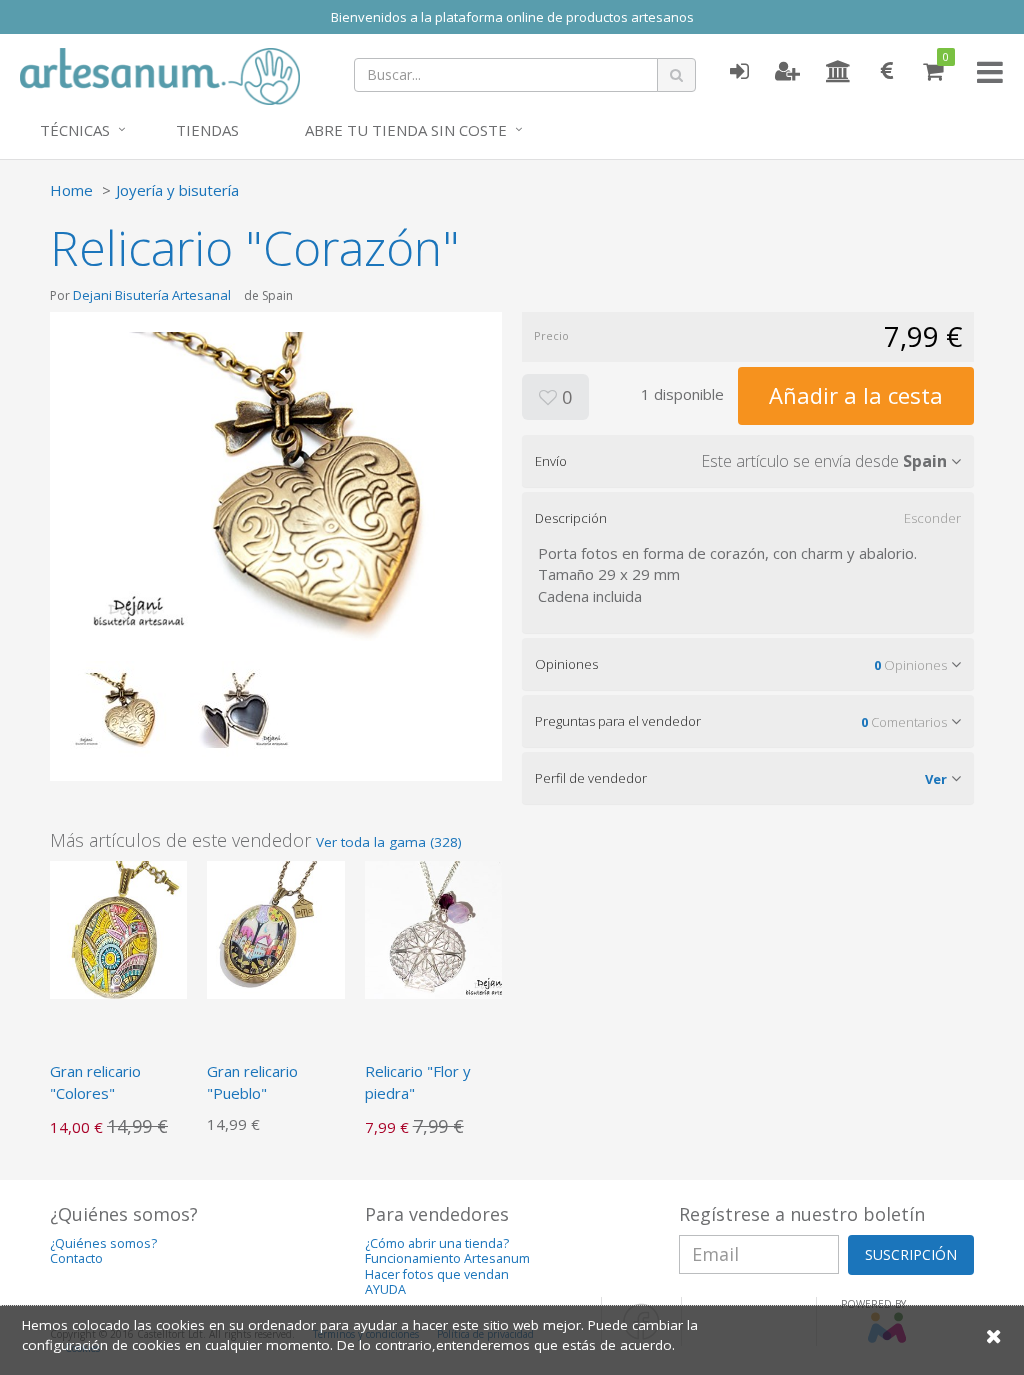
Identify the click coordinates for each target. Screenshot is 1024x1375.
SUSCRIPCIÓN (911, 1254)
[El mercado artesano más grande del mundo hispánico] (160, 74)
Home (71, 190)
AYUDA (385, 1289)
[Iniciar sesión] (739, 72)
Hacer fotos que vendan (437, 1274)
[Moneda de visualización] (887, 72)
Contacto (76, 1258)
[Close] (994, 1335)
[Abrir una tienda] (838, 72)
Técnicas (75, 130)
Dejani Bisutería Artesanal (152, 295)
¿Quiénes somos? (103, 1243)
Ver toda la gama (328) (389, 842)
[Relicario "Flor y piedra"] (433, 928)
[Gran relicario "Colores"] (118, 928)
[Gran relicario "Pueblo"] (275, 928)
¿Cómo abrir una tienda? (437, 1243)
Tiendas (207, 130)
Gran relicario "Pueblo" (252, 1081)
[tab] (748, 461)
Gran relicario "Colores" (95, 1081)
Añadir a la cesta (856, 395)
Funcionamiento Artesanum (447, 1258)
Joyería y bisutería (177, 190)
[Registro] (787, 72)
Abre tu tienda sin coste (406, 130)
